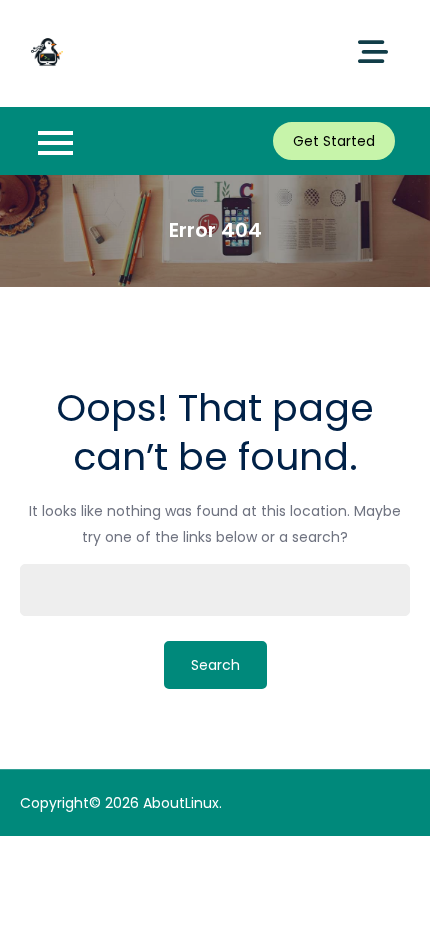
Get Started (334, 141)
